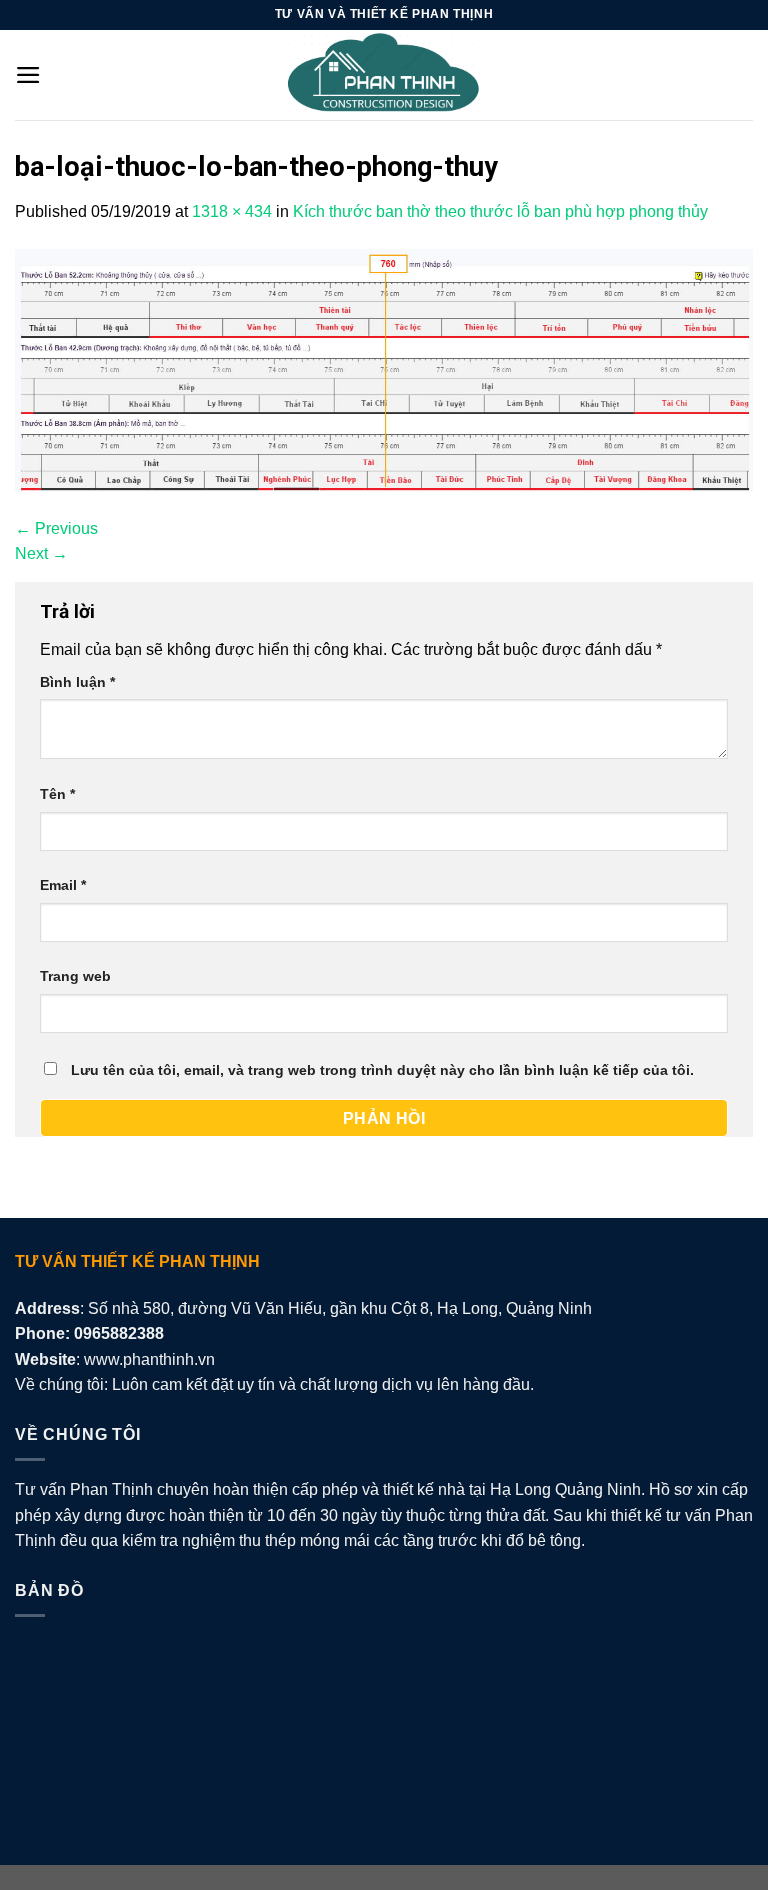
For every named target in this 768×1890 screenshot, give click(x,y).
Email (63, 885)
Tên (57, 794)
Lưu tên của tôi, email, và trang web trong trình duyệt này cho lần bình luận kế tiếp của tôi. (382, 1070)
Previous (56, 528)
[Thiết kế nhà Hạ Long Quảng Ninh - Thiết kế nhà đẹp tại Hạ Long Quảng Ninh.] (384, 75)
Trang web (75, 976)
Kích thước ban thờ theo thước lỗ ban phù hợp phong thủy (500, 211)
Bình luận (77, 682)
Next (41, 553)
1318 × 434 (232, 211)
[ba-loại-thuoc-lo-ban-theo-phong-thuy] (384, 368)
